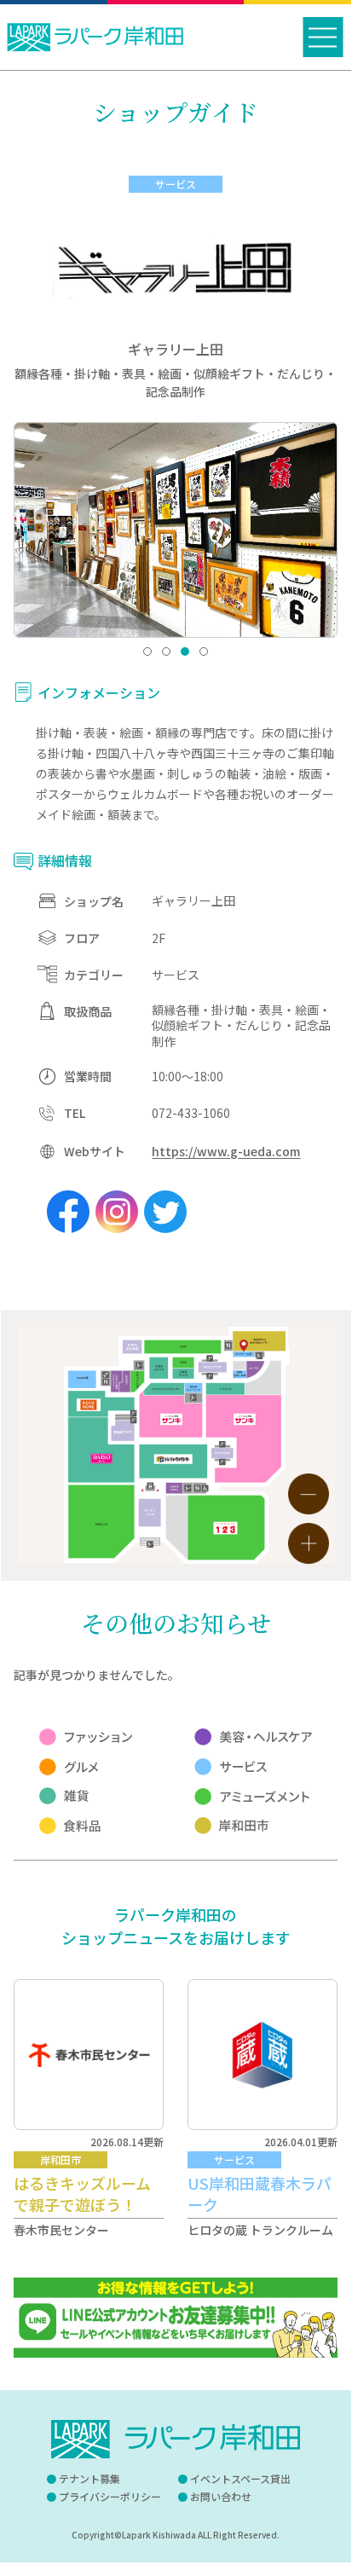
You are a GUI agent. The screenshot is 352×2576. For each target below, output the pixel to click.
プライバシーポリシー (110, 2496)
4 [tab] (204, 651)
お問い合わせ (221, 2496)
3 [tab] (185, 651)
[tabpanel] (176, 530)
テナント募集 (89, 2478)
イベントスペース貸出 (240, 2478)
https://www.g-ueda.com (226, 1151)
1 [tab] (147, 651)
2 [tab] (166, 651)
